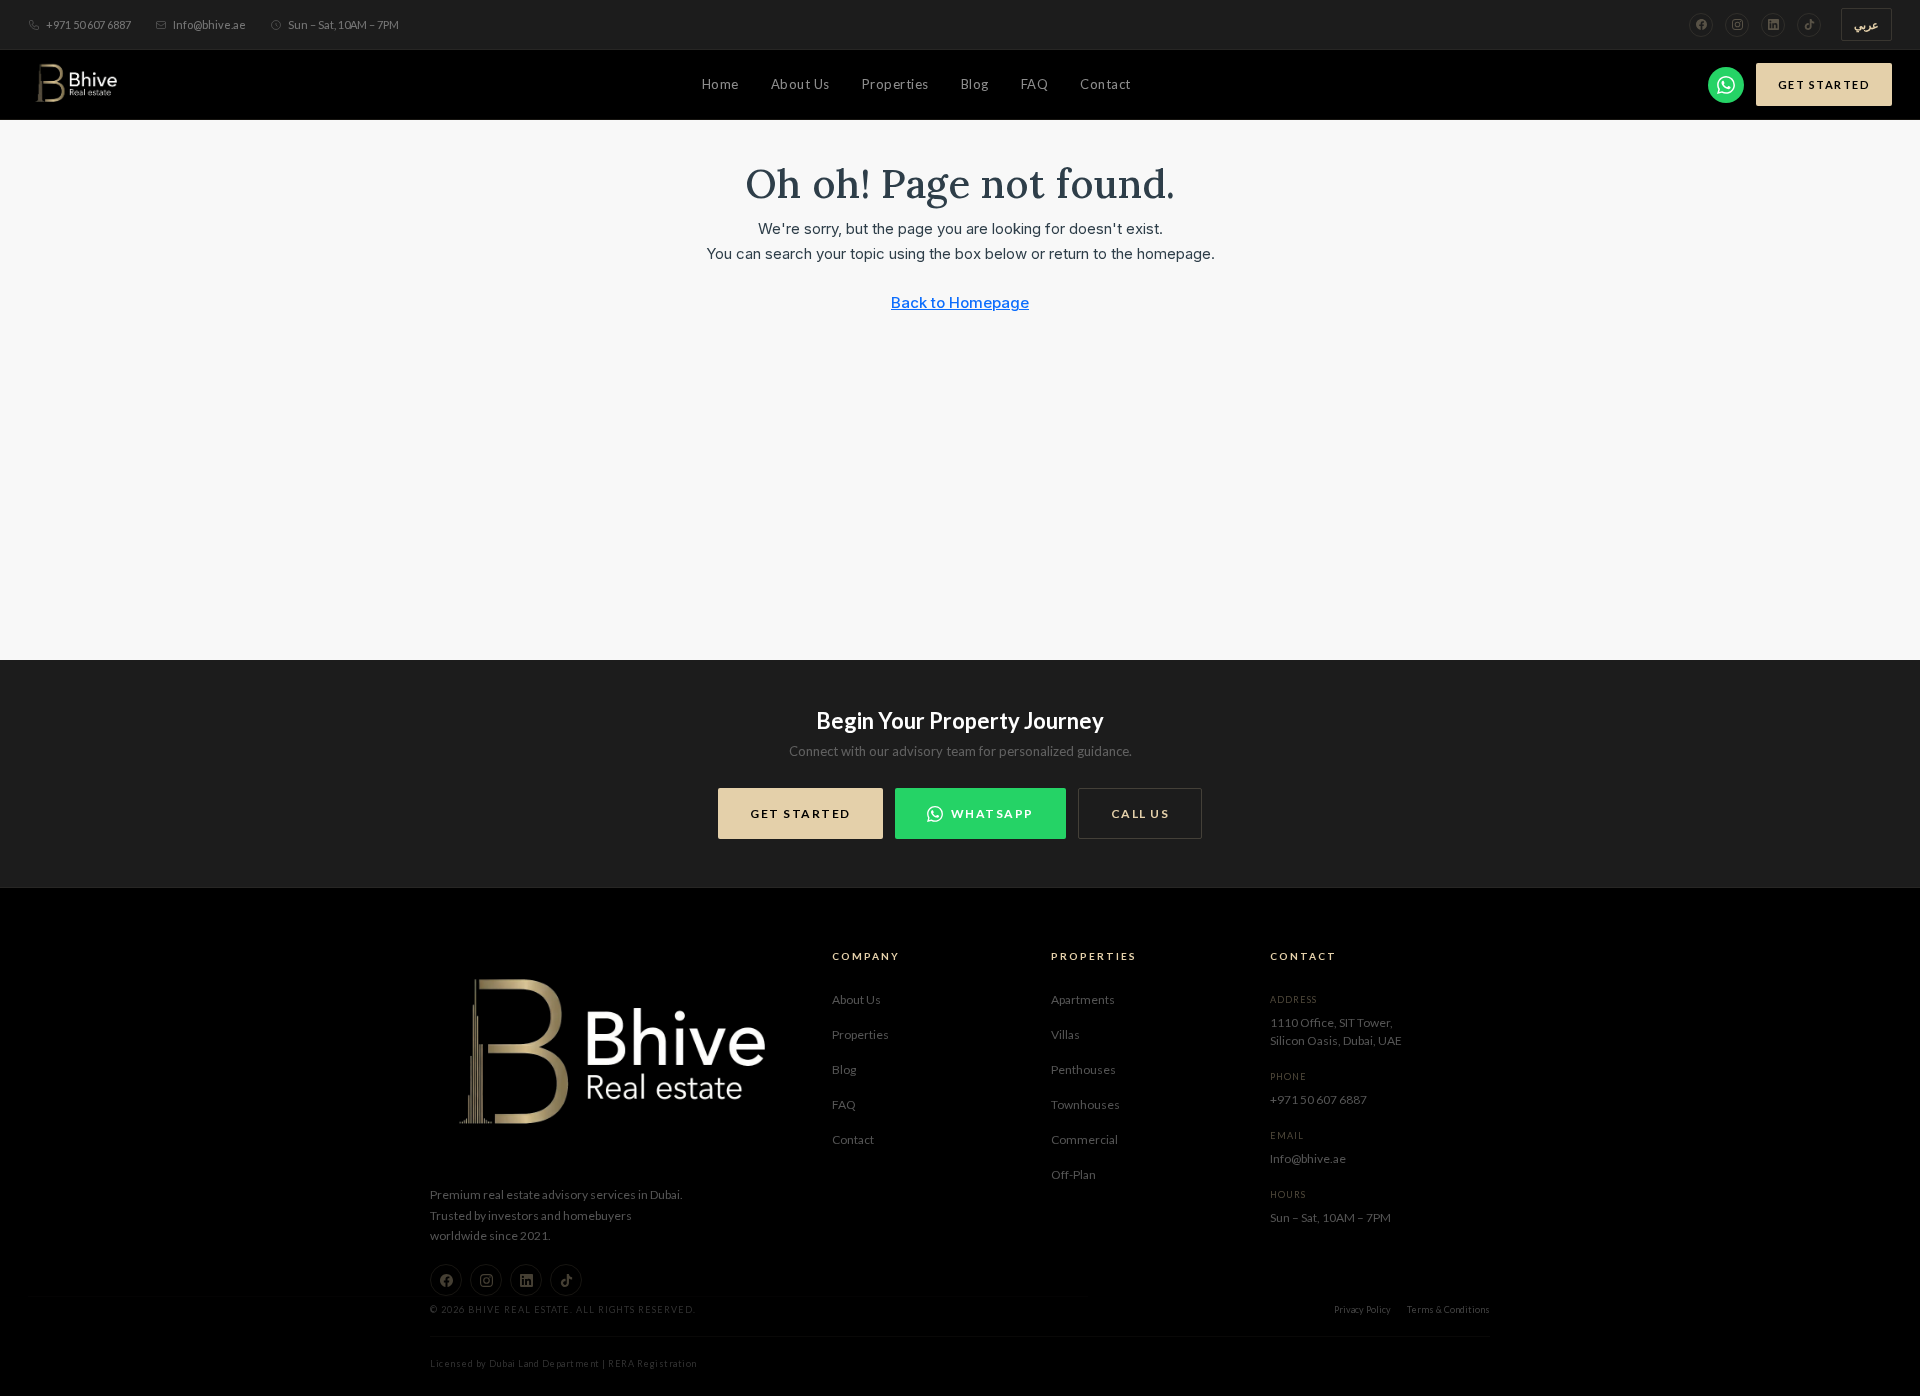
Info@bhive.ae (209, 24)
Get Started (1824, 84)
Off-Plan (1073, 1174)
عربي (1866, 24)
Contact (1105, 84)
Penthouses (1083, 1069)
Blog (975, 84)
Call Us (1140, 813)
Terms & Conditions (1448, 1309)
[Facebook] (1701, 25)
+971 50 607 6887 (88, 24)
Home (720, 84)
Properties (895, 84)
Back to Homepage (960, 302)
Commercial (1084, 1139)
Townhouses (1085, 1104)
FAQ (1035, 84)
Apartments (1083, 999)
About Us (800, 84)
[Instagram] (1737, 25)
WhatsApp (992, 813)
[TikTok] (1809, 25)
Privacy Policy (1362, 1309)
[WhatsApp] (1726, 85)
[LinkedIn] (1773, 25)
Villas (1065, 1034)
